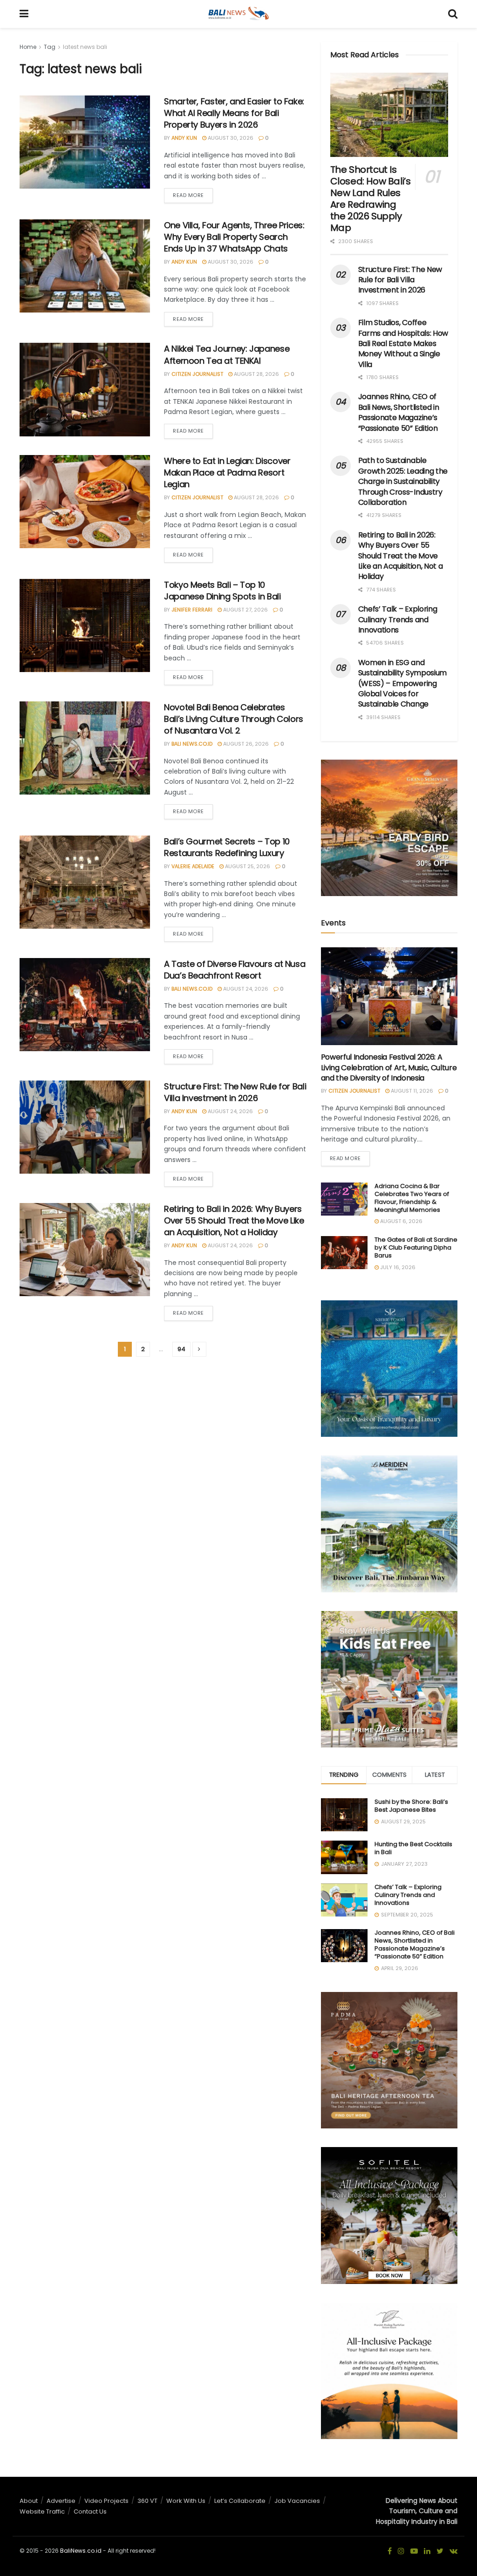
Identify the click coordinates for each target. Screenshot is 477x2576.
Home (28, 47)
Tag (50, 47)
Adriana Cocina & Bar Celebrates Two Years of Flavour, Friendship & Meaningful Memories (412, 1198)
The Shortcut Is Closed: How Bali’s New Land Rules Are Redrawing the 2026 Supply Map (371, 199)
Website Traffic (42, 2511)
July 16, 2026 (397, 1267)
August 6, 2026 (401, 1221)
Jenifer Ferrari (192, 610)
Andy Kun (184, 138)
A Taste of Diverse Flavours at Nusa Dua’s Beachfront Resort (235, 970)
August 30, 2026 (230, 138)
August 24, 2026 (245, 989)
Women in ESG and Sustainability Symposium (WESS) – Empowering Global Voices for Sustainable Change (402, 683)
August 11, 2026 (411, 1091)
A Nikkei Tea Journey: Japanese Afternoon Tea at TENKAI (227, 354)
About (29, 2501)
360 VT (147, 2501)
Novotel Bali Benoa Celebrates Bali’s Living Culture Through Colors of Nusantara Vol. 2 (234, 719)
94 (181, 1349)
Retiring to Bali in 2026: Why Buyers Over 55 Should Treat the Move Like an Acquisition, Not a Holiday (234, 1220)
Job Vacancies (297, 2501)
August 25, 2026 (247, 866)
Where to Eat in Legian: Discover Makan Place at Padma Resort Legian (227, 472)
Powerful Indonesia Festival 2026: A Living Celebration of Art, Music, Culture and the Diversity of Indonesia (389, 1067)
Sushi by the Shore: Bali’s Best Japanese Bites (411, 1806)
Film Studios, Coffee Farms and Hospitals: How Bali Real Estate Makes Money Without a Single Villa (403, 343)
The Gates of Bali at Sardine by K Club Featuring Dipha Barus (416, 1247)
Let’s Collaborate (240, 2501)
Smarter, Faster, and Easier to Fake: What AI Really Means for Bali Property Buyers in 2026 (234, 113)
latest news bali (85, 47)
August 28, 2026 (256, 374)
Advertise (61, 2501)
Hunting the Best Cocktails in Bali (413, 1848)
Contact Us (90, 2511)
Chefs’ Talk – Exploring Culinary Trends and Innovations (398, 619)
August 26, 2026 (245, 744)
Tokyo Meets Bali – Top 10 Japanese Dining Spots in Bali (222, 591)
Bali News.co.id (192, 744)
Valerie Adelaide (193, 866)
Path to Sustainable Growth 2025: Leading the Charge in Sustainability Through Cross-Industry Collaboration (403, 481)
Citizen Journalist (197, 374)
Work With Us (186, 2501)
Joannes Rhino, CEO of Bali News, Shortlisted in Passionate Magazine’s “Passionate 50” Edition (399, 412)
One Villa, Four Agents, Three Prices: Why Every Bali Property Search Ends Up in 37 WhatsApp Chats (234, 237)
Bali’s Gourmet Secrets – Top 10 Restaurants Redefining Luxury (227, 847)
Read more (188, 195)
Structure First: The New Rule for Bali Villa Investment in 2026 (235, 1092)
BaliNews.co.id (81, 2551)
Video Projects (106, 2501)
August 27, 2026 (245, 610)
